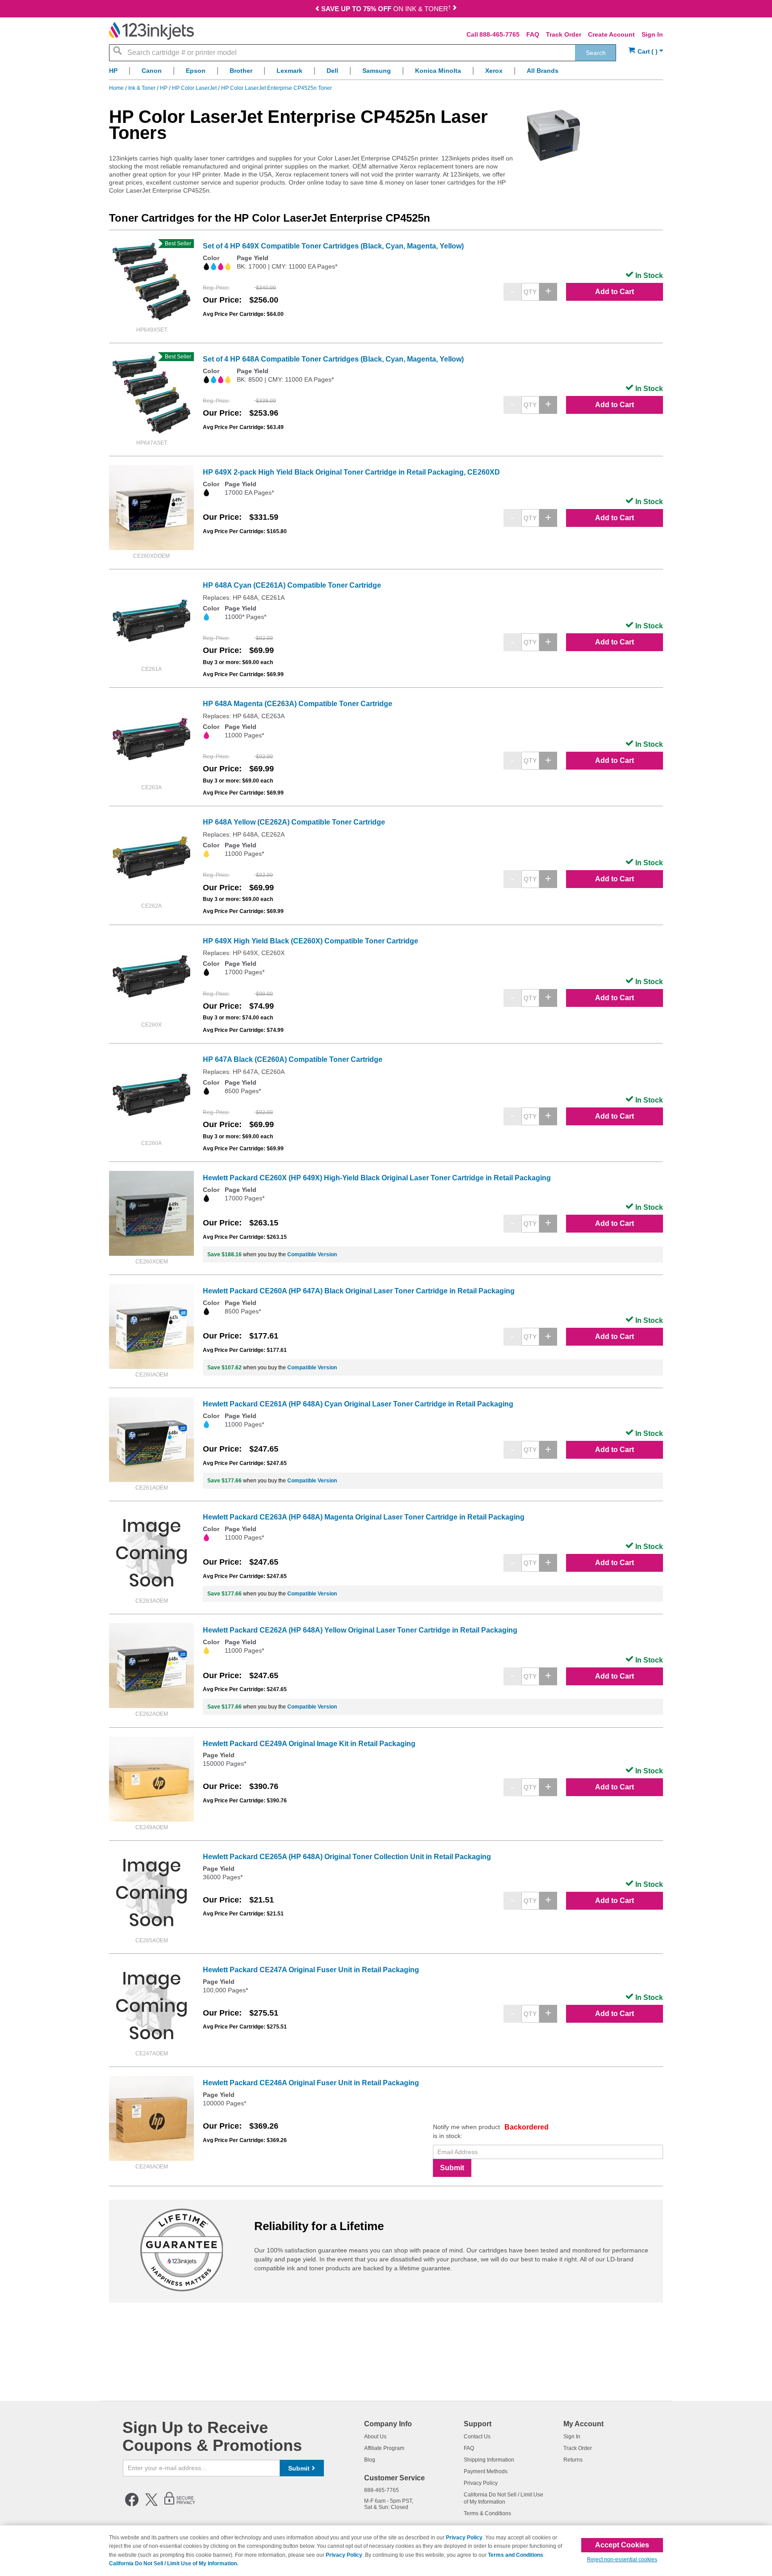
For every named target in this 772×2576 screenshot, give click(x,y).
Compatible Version (312, 1254)
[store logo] (151, 31)
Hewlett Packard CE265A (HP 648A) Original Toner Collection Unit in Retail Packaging (347, 1857)
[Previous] (317, 10)
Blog (370, 2460)
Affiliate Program (384, 2448)
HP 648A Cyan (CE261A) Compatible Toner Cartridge (292, 585)
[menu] (386, 73)
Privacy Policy (481, 2483)
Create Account (611, 34)
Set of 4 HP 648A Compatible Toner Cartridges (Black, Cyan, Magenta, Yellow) (333, 359)
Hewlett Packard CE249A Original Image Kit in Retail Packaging (309, 1744)
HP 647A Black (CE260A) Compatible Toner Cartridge (293, 1059)
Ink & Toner (143, 88)
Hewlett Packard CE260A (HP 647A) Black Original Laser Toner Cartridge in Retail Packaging (359, 1291)
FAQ (533, 34)
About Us (375, 2437)
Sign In (652, 34)
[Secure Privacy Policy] (180, 2504)
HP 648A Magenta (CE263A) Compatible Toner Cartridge (298, 704)
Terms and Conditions (516, 2555)
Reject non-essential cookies (622, 2559)
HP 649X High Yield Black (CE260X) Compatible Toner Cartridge (310, 941)
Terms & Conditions (487, 2513)
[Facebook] (132, 2504)
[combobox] (363, 53)
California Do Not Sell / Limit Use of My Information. (174, 2563)
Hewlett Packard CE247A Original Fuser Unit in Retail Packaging (311, 1970)
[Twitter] (151, 2504)
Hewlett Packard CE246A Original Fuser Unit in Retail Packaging (311, 2083)
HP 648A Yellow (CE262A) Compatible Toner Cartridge (294, 822)
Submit (452, 2168)
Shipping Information (489, 2460)
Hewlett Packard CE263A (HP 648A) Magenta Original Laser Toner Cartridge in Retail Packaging (364, 1517)
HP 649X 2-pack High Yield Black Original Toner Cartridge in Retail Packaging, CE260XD (351, 472)
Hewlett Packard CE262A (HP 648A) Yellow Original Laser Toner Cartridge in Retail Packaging (360, 1630)
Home (117, 88)
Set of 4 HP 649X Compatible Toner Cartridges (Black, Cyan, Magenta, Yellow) (333, 246)
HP (164, 88)
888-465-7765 (499, 34)
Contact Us (477, 2437)
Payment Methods (486, 2471)
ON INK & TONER (386, 9)
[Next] (455, 10)
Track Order (564, 34)
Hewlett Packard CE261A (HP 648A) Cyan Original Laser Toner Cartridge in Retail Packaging (358, 1404)
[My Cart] (646, 52)
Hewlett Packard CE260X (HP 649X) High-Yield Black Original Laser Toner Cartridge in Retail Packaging (377, 1178)
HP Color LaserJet (195, 88)
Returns (573, 2460)
